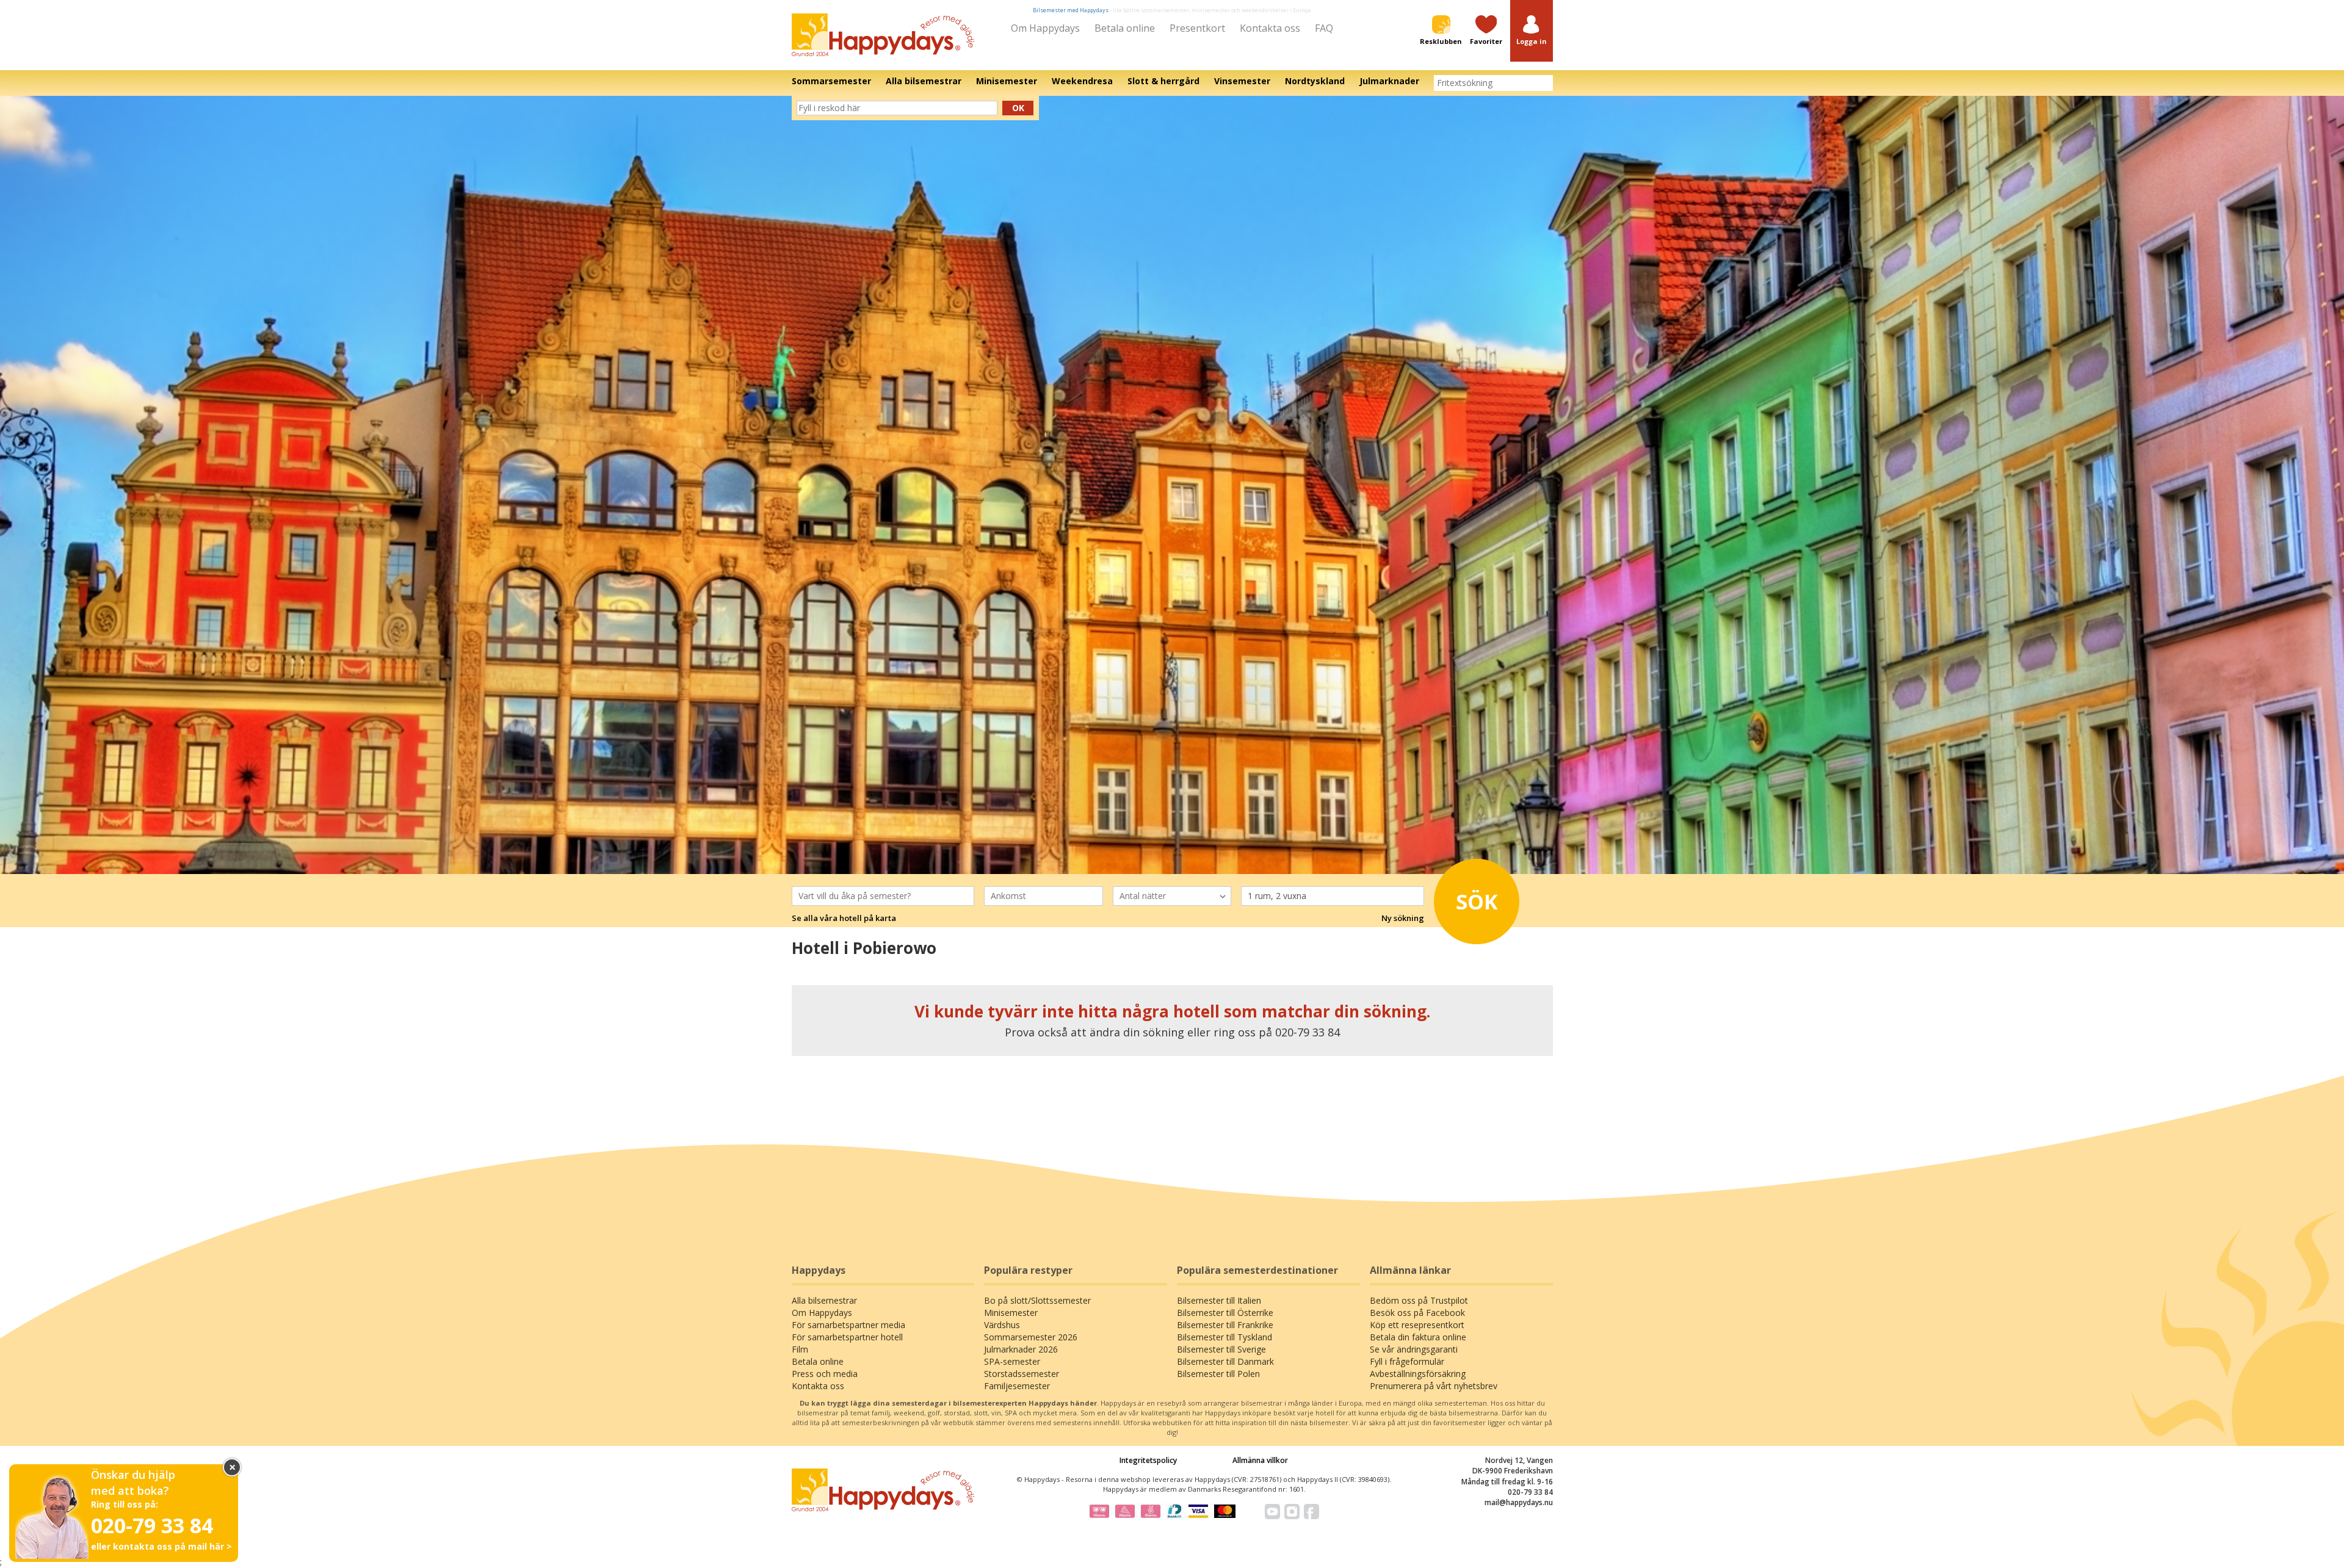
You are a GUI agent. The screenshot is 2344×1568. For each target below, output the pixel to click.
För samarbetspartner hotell (847, 1337)
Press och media (825, 1374)
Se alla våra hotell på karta (844, 918)
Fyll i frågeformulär (1407, 1361)
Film (800, 1349)
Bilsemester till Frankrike (1225, 1325)
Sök (1477, 901)
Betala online (1125, 28)
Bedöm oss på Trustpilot (1419, 1300)
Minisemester (1011, 1313)
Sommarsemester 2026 (1031, 1337)
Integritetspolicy (1148, 1460)
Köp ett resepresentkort (1417, 1325)
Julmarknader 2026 (1021, 1349)
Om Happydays (1045, 28)
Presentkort (1197, 28)
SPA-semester (1012, 1361)
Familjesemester (1017, 1386)
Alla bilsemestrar (824, 1300)
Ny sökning (1403, 918)
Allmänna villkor (1260, 1460)
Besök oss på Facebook (1417, 1313)
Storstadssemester (1022, 1374)
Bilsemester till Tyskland (1224, 1337)
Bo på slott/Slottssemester (1037, 1300)
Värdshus (1002, 1325)
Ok (1018, 108)
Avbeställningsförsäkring (1418, 1374)
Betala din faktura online (1418, 1337)
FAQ (1324, 28)
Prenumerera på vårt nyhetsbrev (1434, 1386)
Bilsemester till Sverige (1221, 1349)
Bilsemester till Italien (1219, 1300)
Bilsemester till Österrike (1225, 1313)
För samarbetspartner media (848, 1325)
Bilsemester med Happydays (1071, 10)
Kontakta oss (1270, 28)
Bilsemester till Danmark (1225, 1361)
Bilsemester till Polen (1218, 1374)
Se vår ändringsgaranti (1414, 1349)
